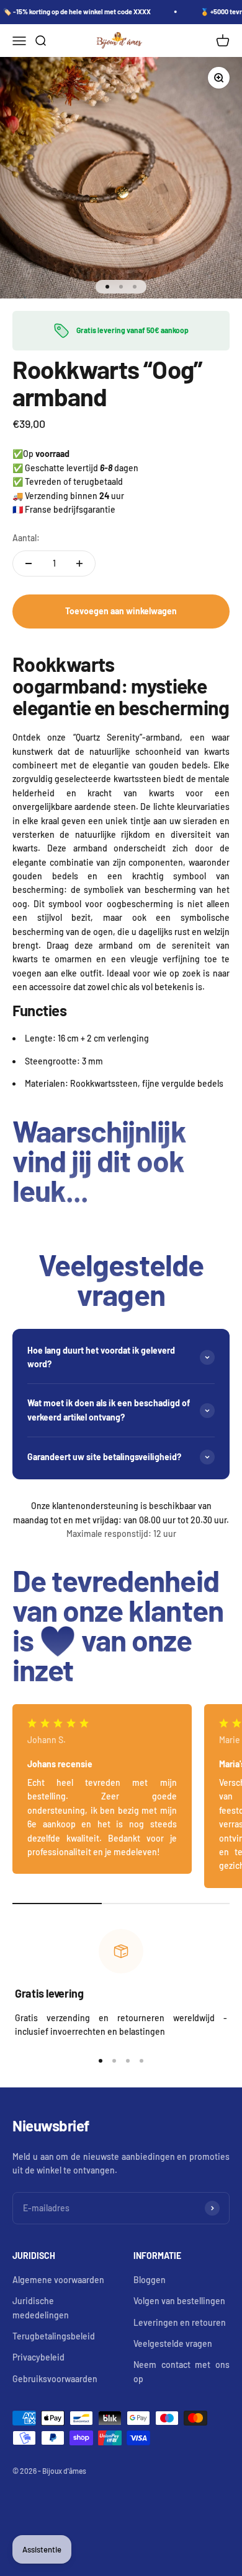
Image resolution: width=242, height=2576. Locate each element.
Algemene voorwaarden (58, 2280)
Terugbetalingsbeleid (54, 2336)
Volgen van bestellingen (179, 2301)
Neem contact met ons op (181, 2371)
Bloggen (150, 2280)
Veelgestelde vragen (173, 2343)
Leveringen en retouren (180, 2322)
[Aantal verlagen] (29, 563)
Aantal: (26, 538)
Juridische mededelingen (41, 2308)
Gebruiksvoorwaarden (55, 2379)
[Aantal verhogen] (79, 563)
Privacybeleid (38, 2357)
